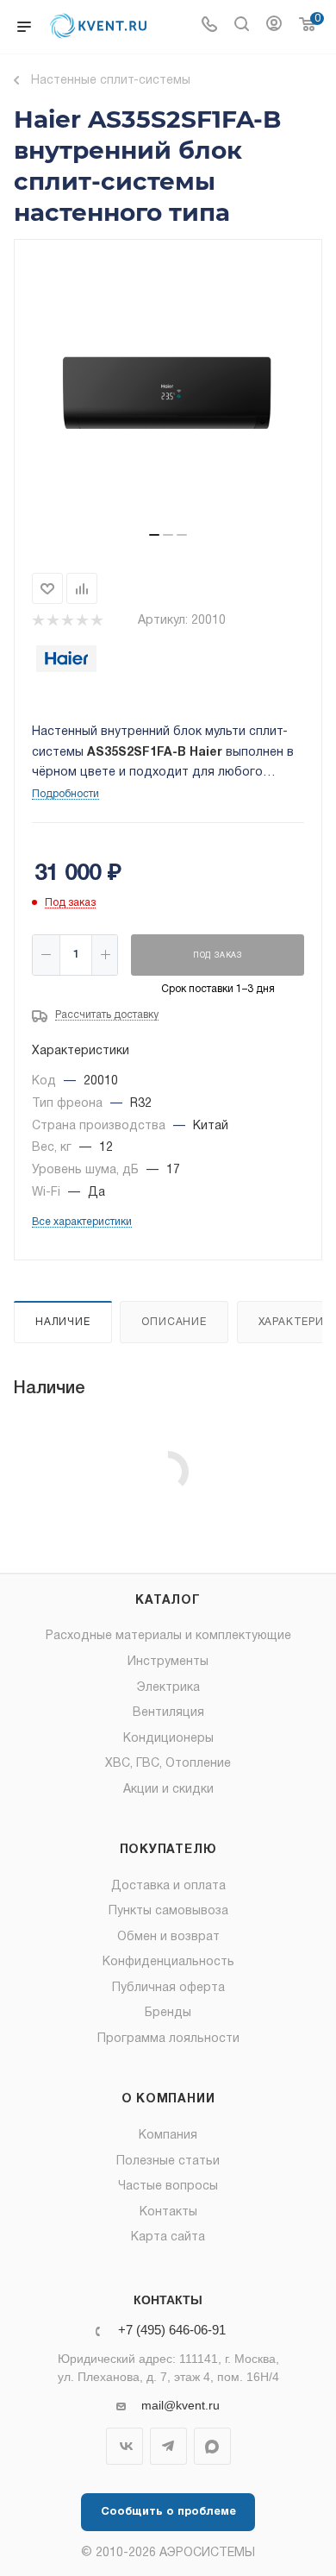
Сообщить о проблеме (168, 2512)
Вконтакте (124, 2446)
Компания (168, 2136)
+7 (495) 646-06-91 (172, 2331)
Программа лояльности (168, 2039)
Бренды (168, 2013)
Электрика (168, 1688)
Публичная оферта (168, 1988)
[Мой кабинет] (274, 27)
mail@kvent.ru (180, 2405)
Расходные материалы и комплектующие (168, 1636)
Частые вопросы (168, 2186)
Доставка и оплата (168, 1886)
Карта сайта (168, 2237)
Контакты (168, 2212)
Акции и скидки (168, 1790)
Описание (174, 1322)
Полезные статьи (168, 2161)
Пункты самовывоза (168, 1911)
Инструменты (168, 1662)
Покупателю (168, 1850)
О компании (168, 2099)
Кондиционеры (168, 1739)
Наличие (63, 1322)
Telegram (168, 2446)
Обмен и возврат (168, 1937)
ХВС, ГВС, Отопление (168, 1764)
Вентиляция (168, 1713)
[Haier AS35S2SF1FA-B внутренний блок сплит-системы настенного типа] (168, 393)
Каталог (168, 1601)
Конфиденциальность (168, 1962)
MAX (212, 2446)
